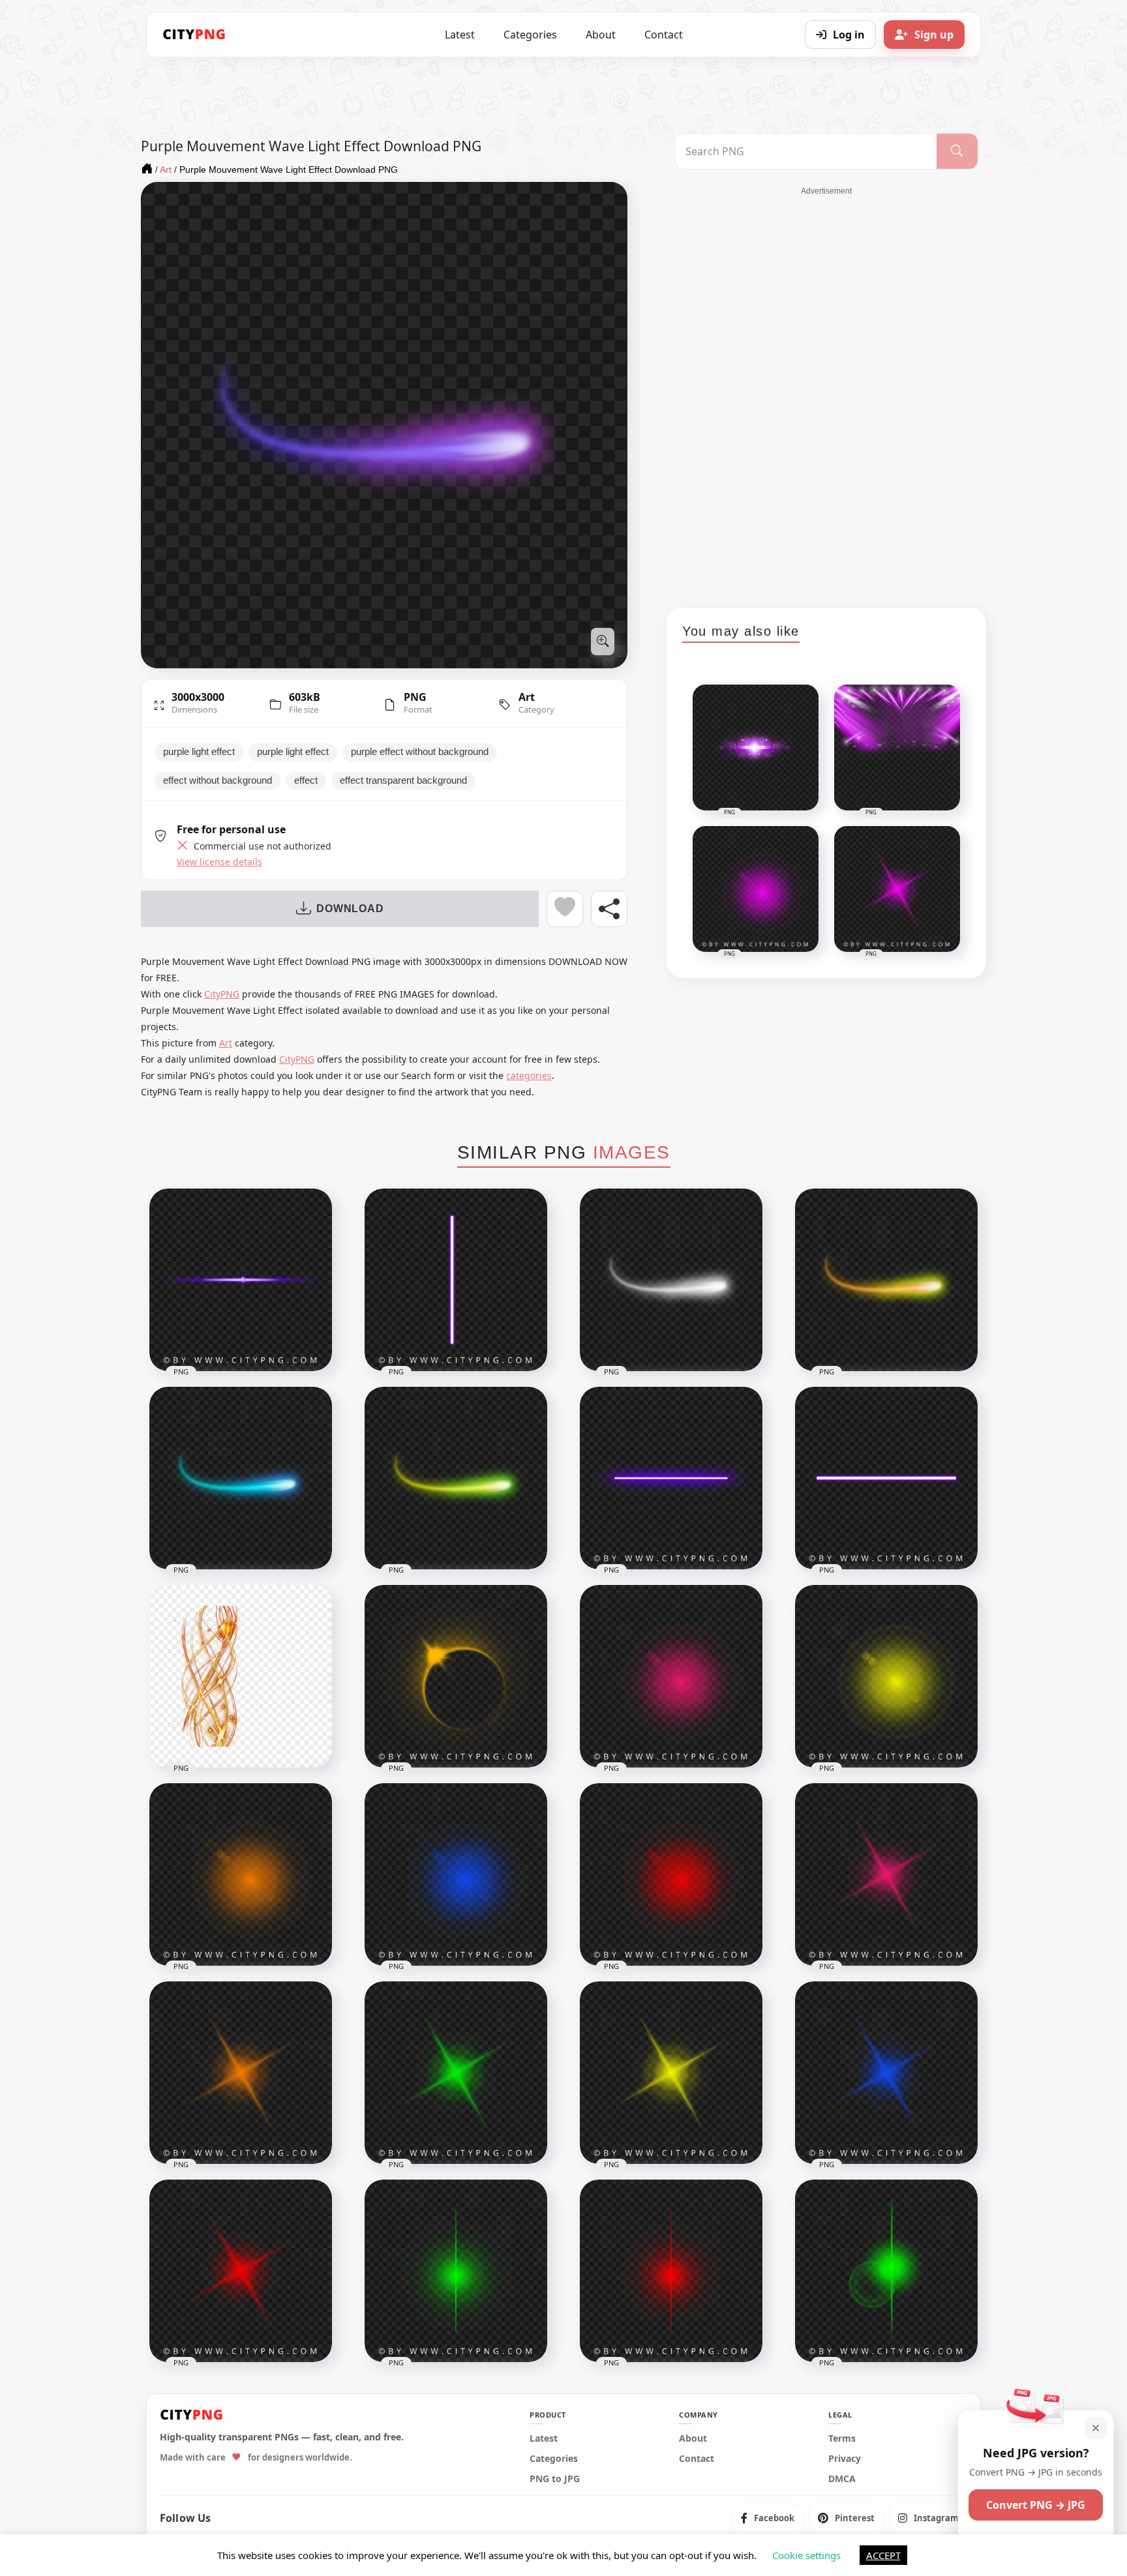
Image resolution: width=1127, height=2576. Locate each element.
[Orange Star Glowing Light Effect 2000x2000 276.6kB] (241, 2073)
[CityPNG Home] (194, 35)
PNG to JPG (555, 2479)
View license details (219, 862)
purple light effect (199, 752)
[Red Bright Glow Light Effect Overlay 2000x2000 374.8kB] (671, 1874)
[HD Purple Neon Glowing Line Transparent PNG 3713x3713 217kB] (671, 1478)
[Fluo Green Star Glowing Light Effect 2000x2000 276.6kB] (456, 2073)
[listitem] (768, 2518)
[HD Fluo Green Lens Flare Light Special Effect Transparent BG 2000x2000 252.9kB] (886, 2271)
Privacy (845, 2459)
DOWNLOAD (350, 909)
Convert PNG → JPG (1036, 2505)
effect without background (218, 780)
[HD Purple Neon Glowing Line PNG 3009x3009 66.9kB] (886, 1478)
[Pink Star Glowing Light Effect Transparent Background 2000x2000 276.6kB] (886, 1874)
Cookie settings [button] (806, 2555)
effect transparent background (403, 780)
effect (306, 780)
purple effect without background (420, 752)
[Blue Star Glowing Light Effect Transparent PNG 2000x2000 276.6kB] (886, 2073)
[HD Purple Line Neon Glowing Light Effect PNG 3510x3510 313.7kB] (241, 1280)
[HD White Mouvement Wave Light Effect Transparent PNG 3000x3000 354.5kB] (671, 1280)
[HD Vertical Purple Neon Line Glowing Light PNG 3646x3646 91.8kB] (456, 1280)
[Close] (1096, 2428)
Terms (842, 2438)
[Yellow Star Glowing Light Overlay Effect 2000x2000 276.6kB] (671, 2073)
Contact (664, 35)
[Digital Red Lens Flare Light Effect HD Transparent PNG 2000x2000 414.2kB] (671, 2271)
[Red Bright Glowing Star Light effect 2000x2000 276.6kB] (241, 2271)
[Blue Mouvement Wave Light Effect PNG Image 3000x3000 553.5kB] (241, 1478)
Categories (530, 35)
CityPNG (222, 994)
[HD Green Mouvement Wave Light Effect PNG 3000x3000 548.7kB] (456, 1478)
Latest (460, 35)
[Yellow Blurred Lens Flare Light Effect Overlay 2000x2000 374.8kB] (886, 1676)
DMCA (842, 2479)
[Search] (957, 151)
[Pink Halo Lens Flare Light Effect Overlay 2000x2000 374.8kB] (671, 1676)
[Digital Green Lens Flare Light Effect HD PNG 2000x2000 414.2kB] (456, 2271)
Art (527, 697)
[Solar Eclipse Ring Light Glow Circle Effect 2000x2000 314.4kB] (456, 1676)
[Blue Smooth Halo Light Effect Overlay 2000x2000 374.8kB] (456, 1874)
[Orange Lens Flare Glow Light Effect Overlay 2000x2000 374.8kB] (241, 1874)
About (601, 35)
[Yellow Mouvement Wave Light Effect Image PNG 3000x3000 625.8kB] (886, 1280)
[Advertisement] (826, 392)
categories (529, 1075)
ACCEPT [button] (883, 2555)
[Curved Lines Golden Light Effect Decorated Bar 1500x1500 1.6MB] (241, 1676)
